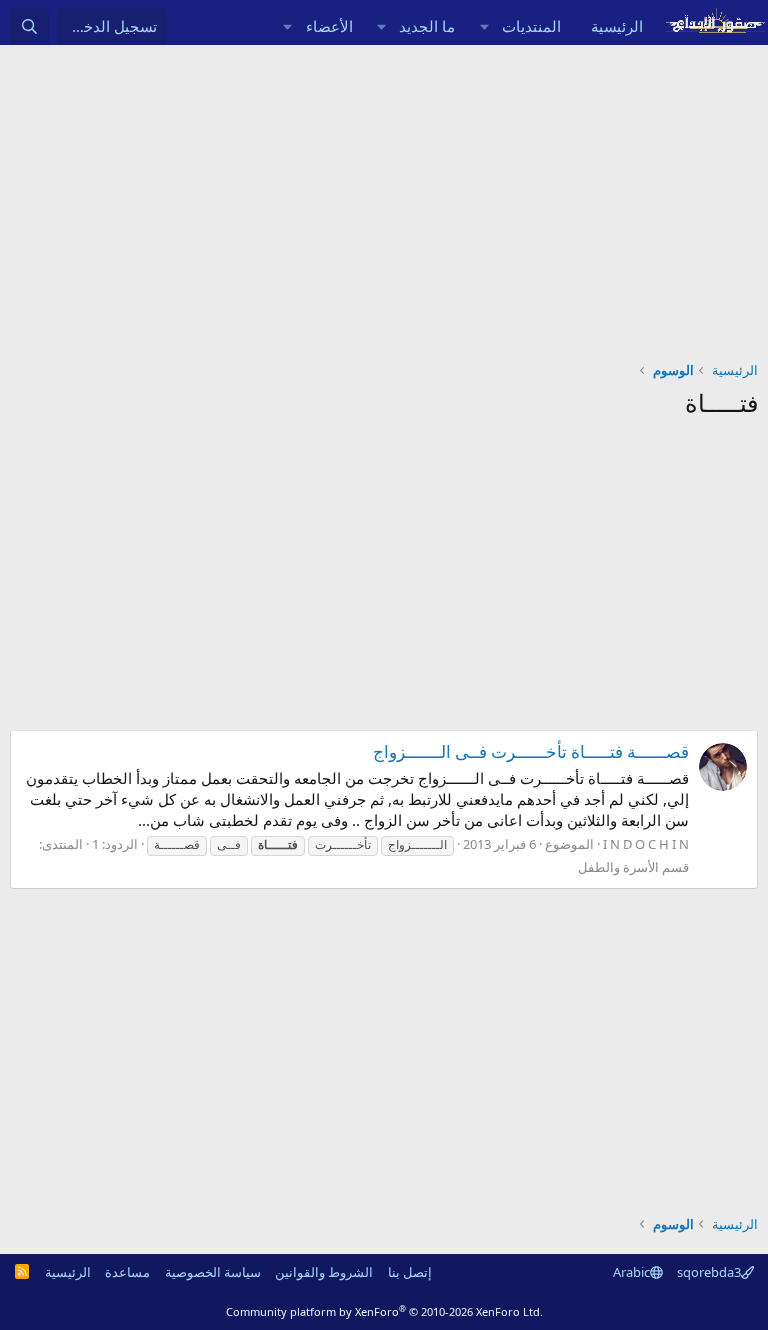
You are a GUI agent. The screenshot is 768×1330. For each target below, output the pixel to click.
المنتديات (531, 26)
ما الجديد (427, 26)
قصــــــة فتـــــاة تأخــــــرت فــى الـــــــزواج (531, 751)
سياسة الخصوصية (213, 1272)
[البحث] (29, 26)
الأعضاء (329, 26)
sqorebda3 (709, 1272)
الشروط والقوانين (324, 1272)
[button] (484, 26)
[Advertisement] (384, 195)
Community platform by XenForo (384, 1311)
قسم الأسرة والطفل (633, 867)
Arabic (631, 1272)
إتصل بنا (410, 1272)
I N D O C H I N (646, 844)
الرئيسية (617, 26)
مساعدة (127, 1272)
